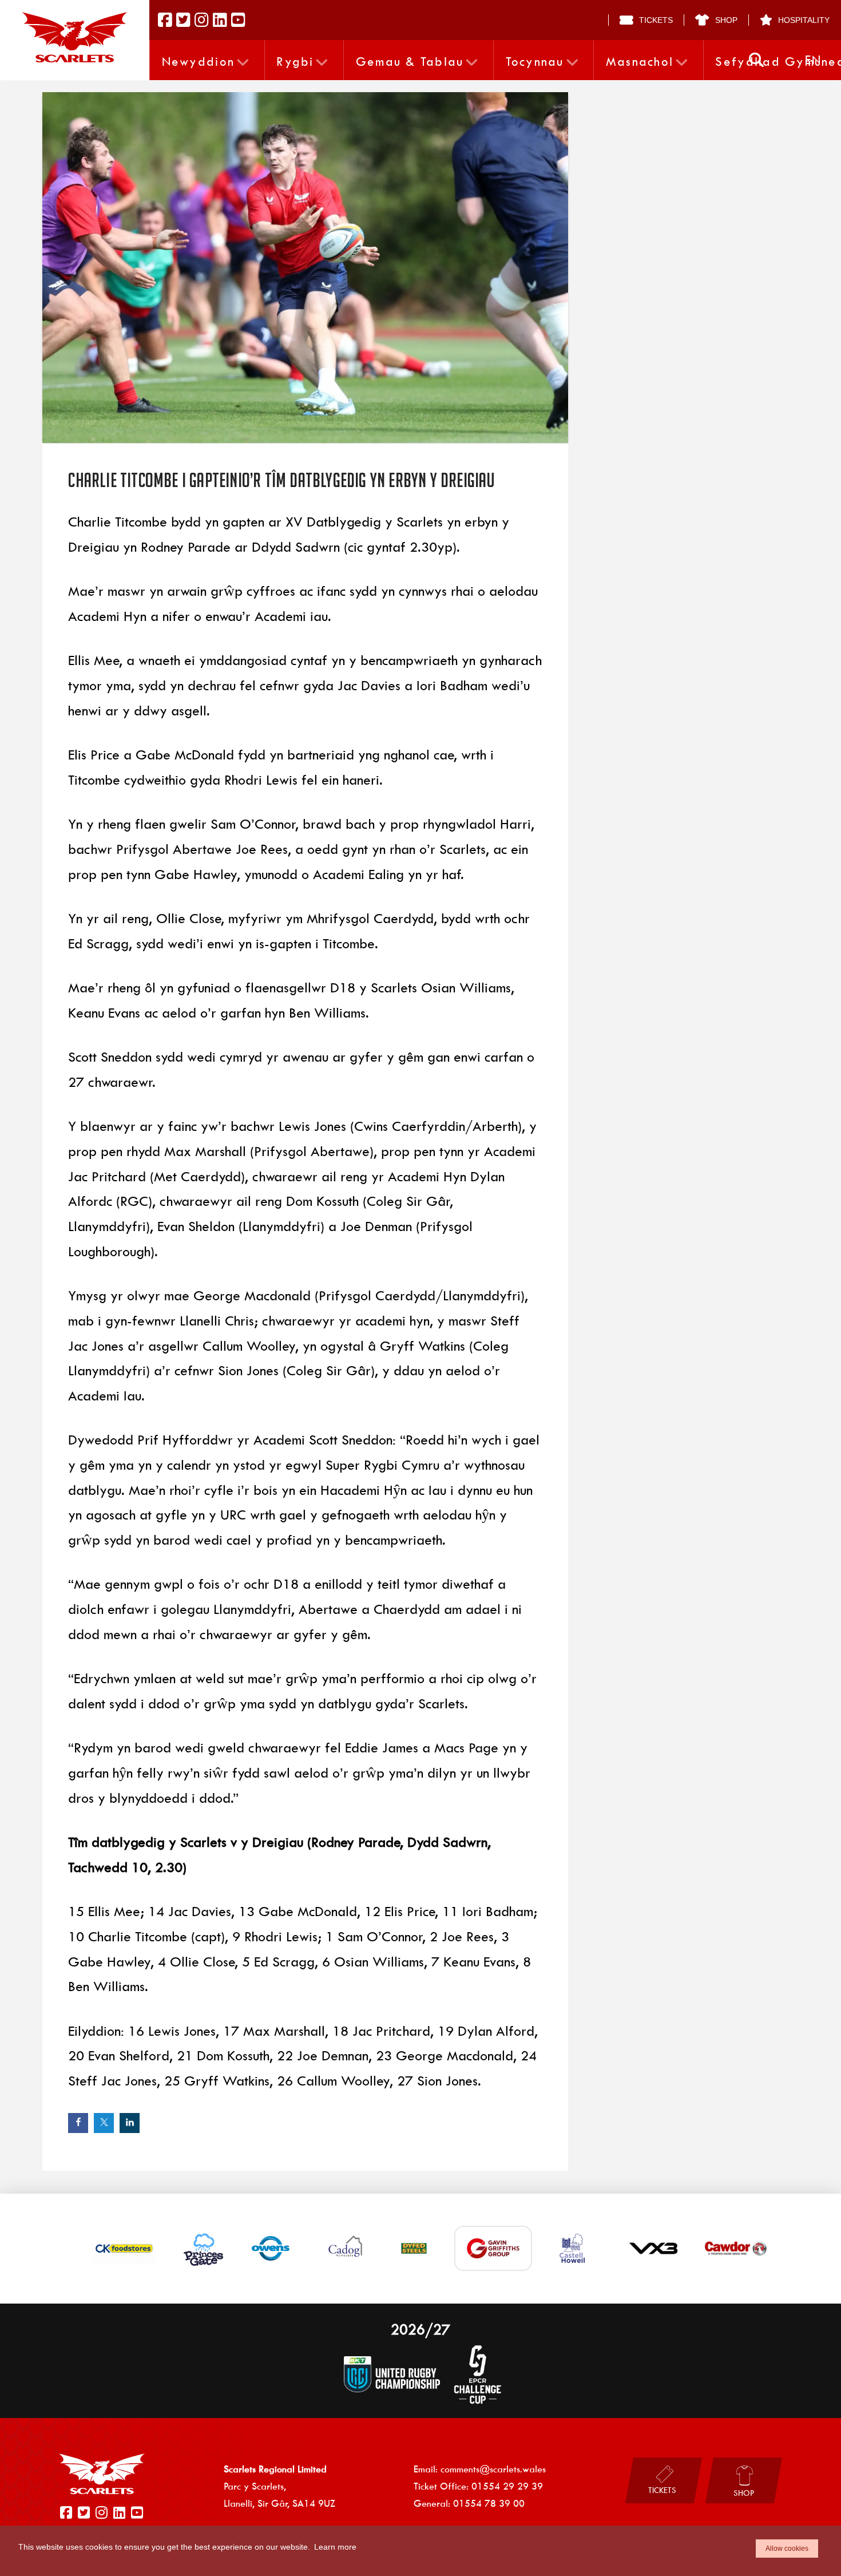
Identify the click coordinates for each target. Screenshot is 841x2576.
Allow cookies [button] (787, 2549)
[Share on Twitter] (104, 2123)
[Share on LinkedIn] (130, 2123)
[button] (756, 60)
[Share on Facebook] (78, 2123)
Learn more (335, 2547)
